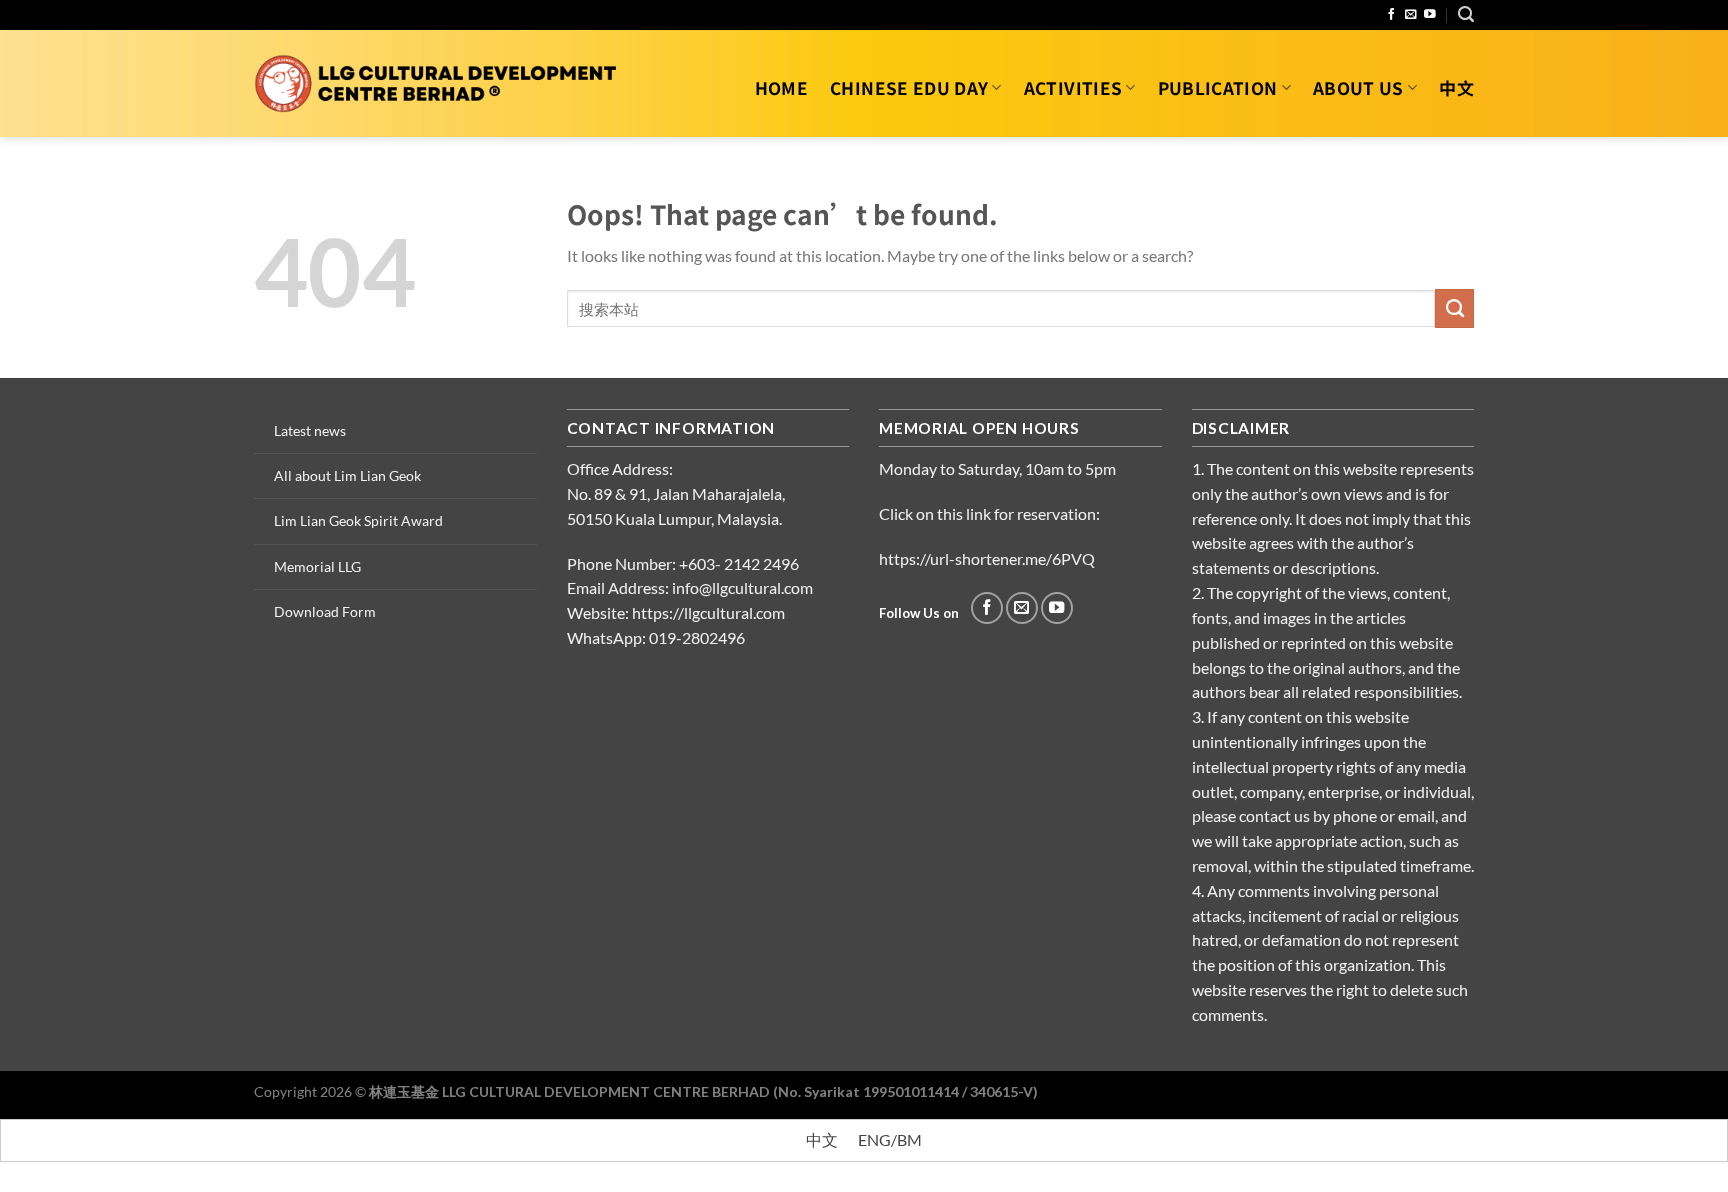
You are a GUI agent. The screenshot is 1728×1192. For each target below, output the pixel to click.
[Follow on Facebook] (1392, 14)
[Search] (1466, 14)
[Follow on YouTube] (1430, 14)
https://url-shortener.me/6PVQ (987, 559)
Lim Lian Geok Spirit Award (358, 520)
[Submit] (1454, 308)
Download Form (325, 611)
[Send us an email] (1411, 14)
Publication (1218, 87)
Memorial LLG (317, 566)
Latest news (310, 430)
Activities (1073, 87)
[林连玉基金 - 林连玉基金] (436, 83)
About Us (1358, 87)
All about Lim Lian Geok (347, 475)
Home (781, 87)
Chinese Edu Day (909, 87)
